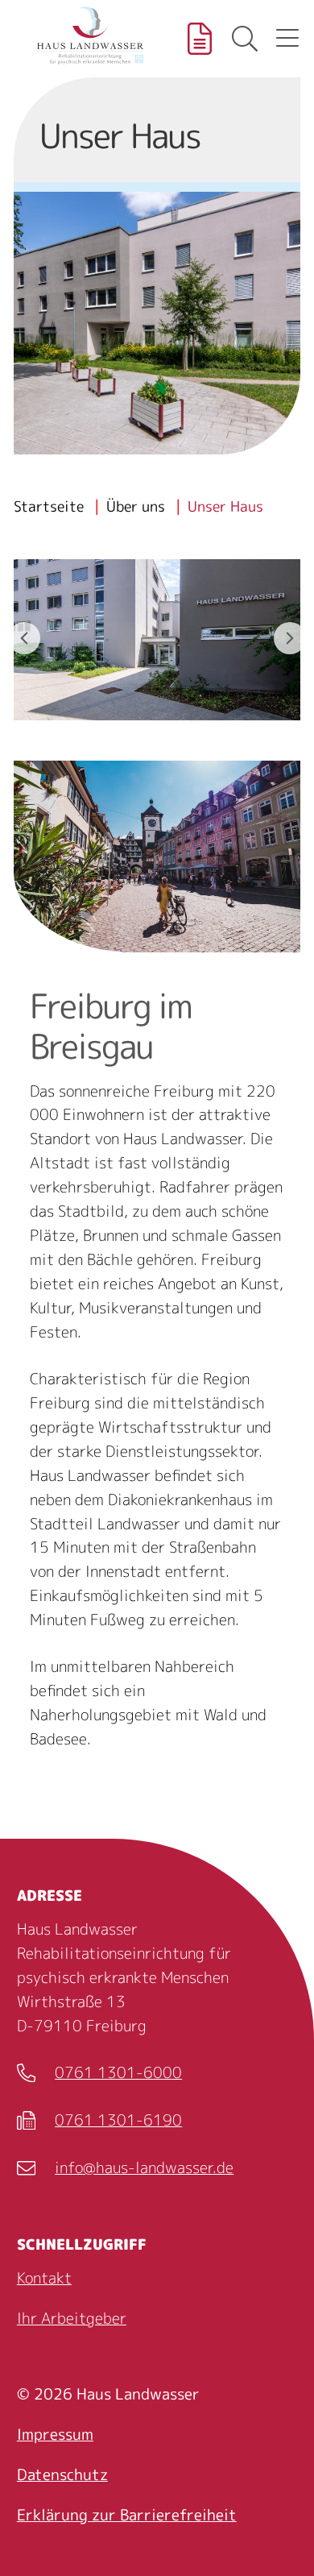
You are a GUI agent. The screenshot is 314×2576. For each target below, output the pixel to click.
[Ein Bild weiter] (290, 638)
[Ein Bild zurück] (24, 638)
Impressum (55, 2434)
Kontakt (44, 2278)
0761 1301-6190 (99, 2122)
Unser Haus (225, 506)
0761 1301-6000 (99, 2074)
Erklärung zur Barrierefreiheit (127, 2515)
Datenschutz (62, 2474)
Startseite (49, 506)
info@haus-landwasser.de (125, 2169)
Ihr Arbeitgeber (72, 2318)
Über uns (136, 506)
